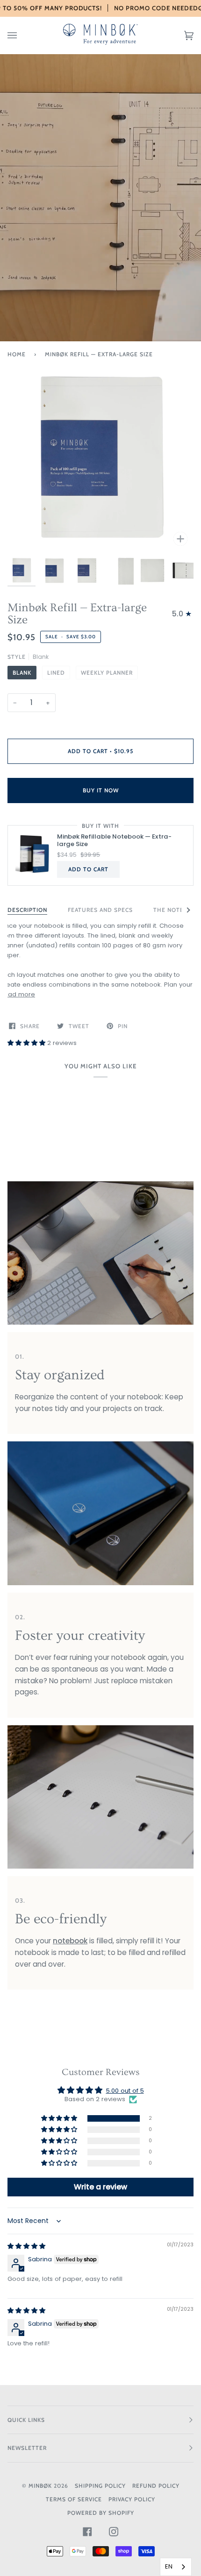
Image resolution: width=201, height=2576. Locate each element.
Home (17, 354)
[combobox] (176, 2567)
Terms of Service (74, 2499)
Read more (18, 994)
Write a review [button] (100, 2187)
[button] (27, 1043)
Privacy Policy (132, 2499)
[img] (26, 2246)
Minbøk (40, 2486)
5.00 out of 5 (125, 2091)
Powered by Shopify (101, 2513)
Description (27, 910)
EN (169, 2566)
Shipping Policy (100, 2486)
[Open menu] (22, 35)
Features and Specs (100, 910)
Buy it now (101, 790)
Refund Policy (156, 2486)
